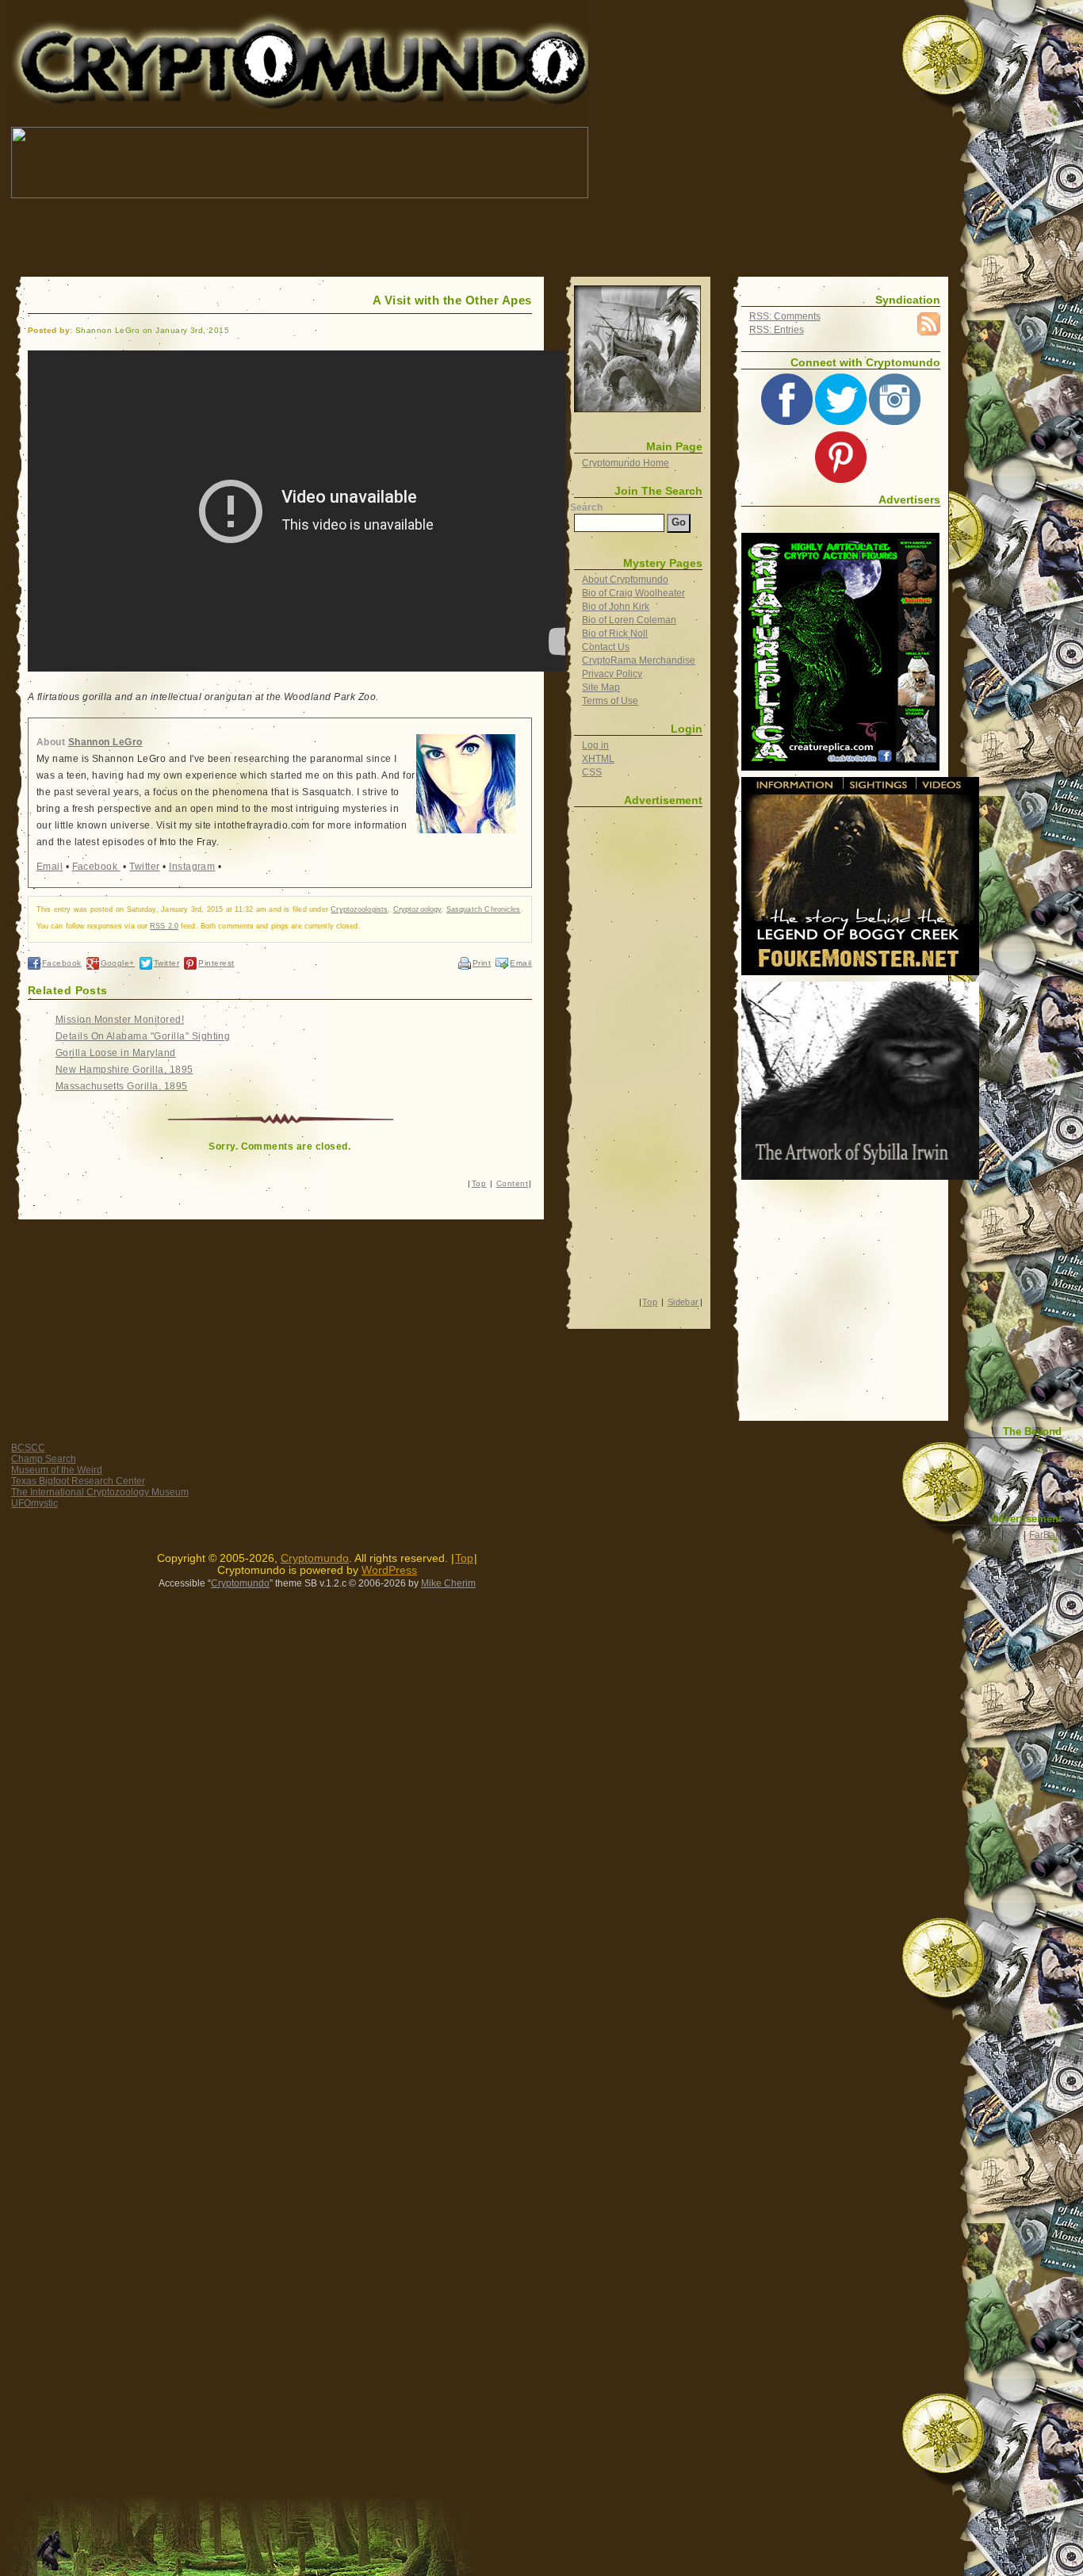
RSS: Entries (777, 330)
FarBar (1044, 1535)
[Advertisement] (300, 238)
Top (479, 1183)
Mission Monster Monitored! (120, 1020)
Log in (595, 745)
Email (50, 867)
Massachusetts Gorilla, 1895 (122, 1086)
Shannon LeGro (105, 742)
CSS (592, 772)
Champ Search (44, 1459)
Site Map (601, 687)
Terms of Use (610, 701)
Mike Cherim (448, 1583)
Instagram (192, 867)
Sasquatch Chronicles (484, 909)
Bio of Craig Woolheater (633, 593)
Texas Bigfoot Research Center (78, 1481)
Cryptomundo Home (626, 463)
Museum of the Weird (57, 1470)
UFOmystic (34, 1503)
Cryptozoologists (359, 909)
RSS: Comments (785, 316)
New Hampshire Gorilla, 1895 (124, 1070)
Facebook (96, 867)
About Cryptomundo (625, 580)
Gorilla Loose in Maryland (116, 1053)
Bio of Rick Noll (615, 633)
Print (482, 963)
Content (512, 1183)
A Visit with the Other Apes (452, 300)
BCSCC (28, 1448)
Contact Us (606, 647)
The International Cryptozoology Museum (100, 1492)
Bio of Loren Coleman (629, 620)
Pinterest (216, 963)
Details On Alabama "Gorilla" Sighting (143, 1036)
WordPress (389, 1570)
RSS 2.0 (164, 926)
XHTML (598, 759)
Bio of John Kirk (616, 607)
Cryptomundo (153, 23)
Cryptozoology (417, 909)
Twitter (144, 867)
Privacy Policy (612, 674)
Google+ (118, 963)
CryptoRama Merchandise (639, 660)
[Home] (637, 349)
